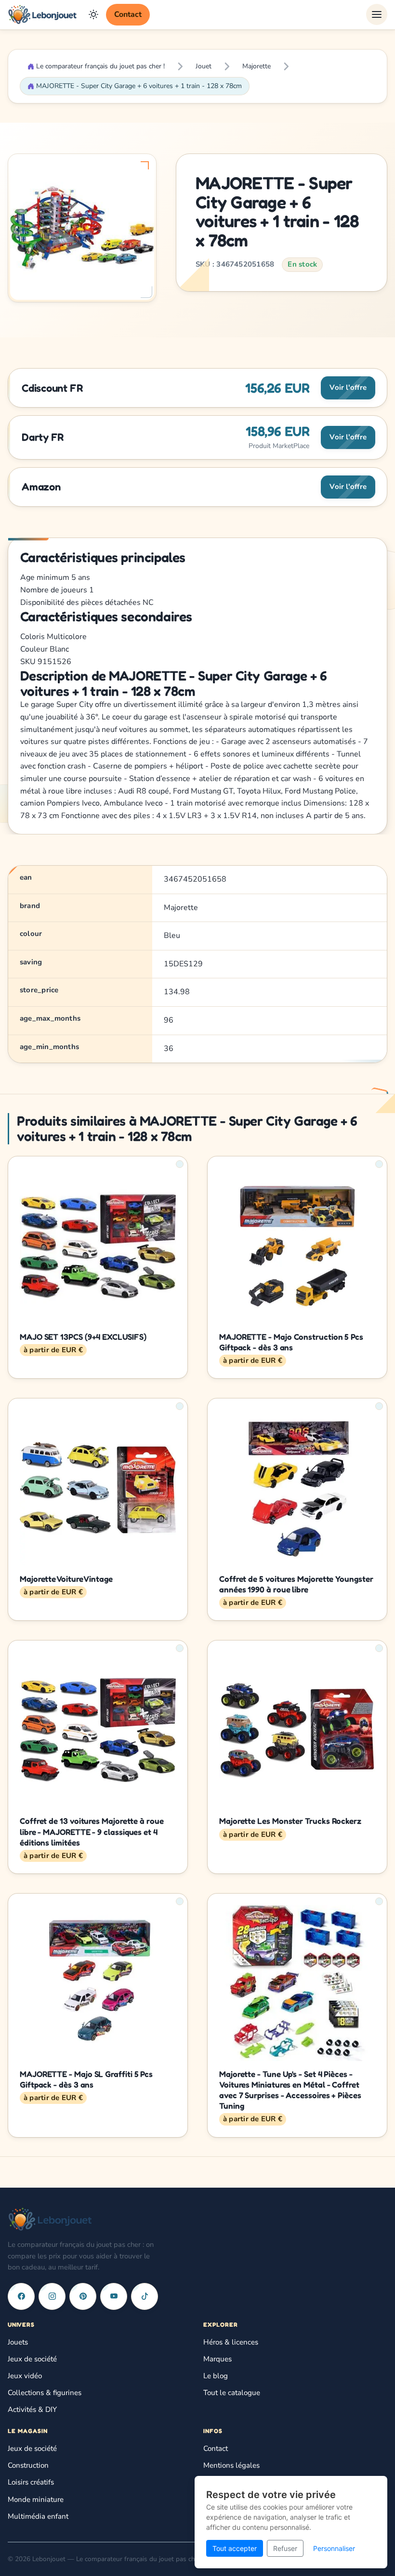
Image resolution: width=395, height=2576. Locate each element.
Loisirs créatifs (31, 2482)
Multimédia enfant (38, 2516)
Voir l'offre (348, 387)
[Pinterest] (83, 2296)
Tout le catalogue (232, 2393)
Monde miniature (36, 2499)
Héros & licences (231, 2342)
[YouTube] (114, 2296)
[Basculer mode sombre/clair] (93, 14)
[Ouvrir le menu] (377, 14)
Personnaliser (334, 2548)
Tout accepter (235, 2548)
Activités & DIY (32, 2409)
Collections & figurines (45, 2393)
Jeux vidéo (25, 2376)
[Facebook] (21, 2296)
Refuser (285, 2548)
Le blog (216, 2376)
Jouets (18, 2342)
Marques (217, 2359)
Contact (128, 14)
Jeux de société (32, 2359)
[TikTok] (145, 2296)
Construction (28, 2465)
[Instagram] (52, 2296)
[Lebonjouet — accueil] (42, 14)
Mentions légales (231, 2465)
